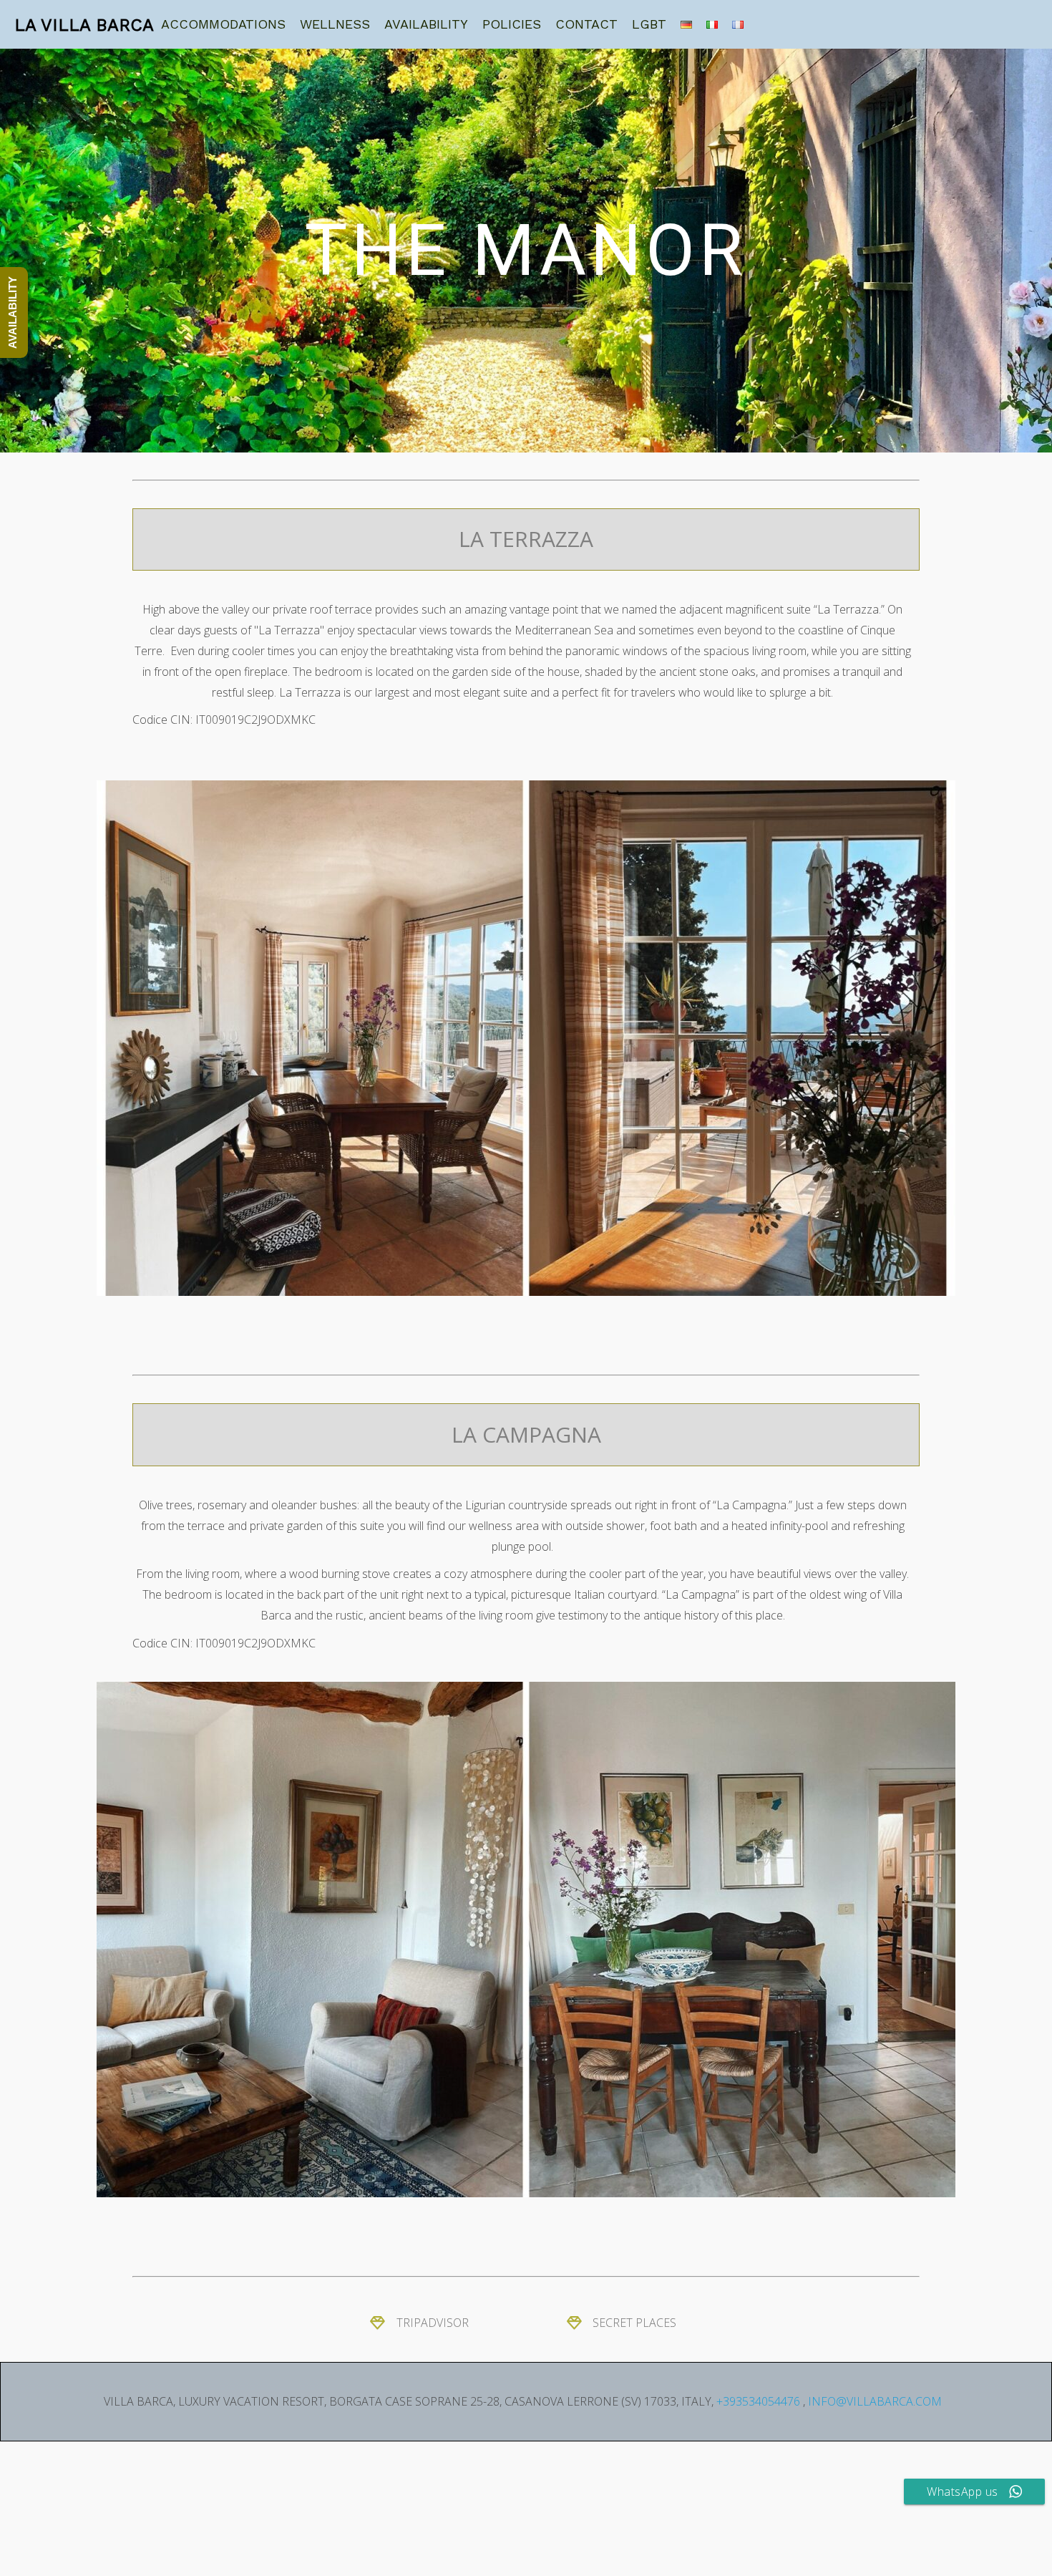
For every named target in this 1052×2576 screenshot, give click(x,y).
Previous (115, 1038)
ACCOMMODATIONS (223, 24)
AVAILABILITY (426, 24)
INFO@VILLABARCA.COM (875, 2401)
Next (937, 1038)
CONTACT (586, 24)
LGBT (649, 24)
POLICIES (512, 24)
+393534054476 (758, 2401)
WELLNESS (335, 24)
